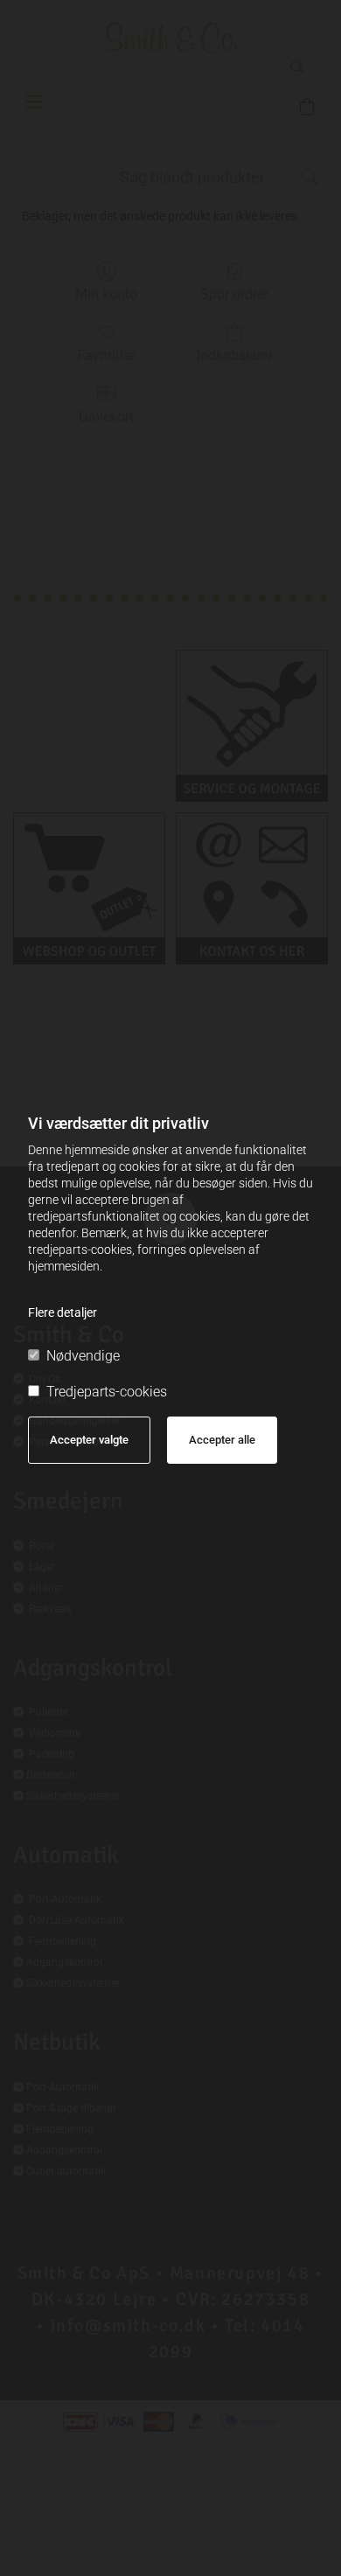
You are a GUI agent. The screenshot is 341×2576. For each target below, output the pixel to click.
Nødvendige (83, 1356)
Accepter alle (222, 1440)
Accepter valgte (89, 1440)
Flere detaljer (63, 1312)
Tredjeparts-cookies (107, 1392)
